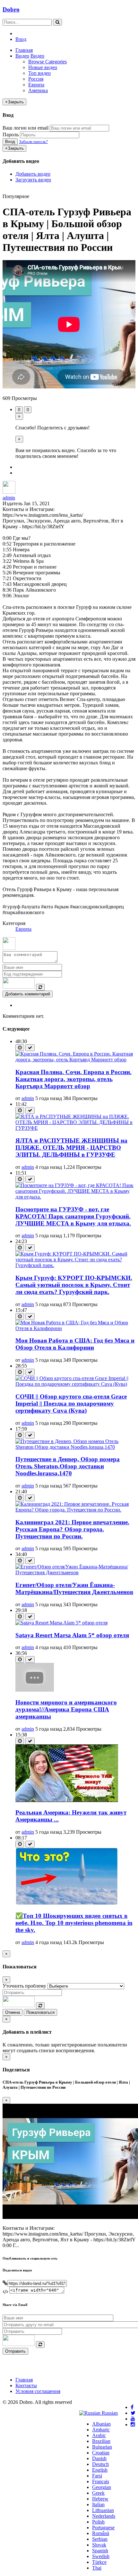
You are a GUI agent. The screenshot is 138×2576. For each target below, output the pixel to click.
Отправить (15, 2351)
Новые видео (43, 67)
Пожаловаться (40, 2012)
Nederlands (104, 2516)
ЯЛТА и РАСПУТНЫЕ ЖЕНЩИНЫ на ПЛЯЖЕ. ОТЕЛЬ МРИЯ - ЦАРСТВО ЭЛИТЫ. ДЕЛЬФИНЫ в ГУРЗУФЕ (71, 1148)
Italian (98, 2504)
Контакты (26, 2385)
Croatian (101, 2453)
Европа (36, 85)
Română (101, 2533)
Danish (99, 2458)
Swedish (101, 2556)
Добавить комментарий (28, 994)
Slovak (99, 2545)
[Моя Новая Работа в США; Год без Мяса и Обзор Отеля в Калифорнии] (75, 1328)
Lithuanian (103, 2510)
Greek (98, 2493)
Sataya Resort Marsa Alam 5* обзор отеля (72, 1635)
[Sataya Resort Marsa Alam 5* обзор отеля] (61, 1623)
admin (9, 498)
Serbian (100, 2539)
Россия (36, 79)
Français (101, 2481)
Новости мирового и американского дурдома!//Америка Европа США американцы (66, 1709)
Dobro (11, 9)
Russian (109, 2413)
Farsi (97, 2476)
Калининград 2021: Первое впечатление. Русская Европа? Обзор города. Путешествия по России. (72, 1529)
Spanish (100, 2551)
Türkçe (99, 2562)
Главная (24, 50)
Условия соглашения (38, 2391)
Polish (98, 2522)
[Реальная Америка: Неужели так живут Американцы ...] (67, 1800)
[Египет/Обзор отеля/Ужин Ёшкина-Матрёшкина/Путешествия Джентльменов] (75, 1572)
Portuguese (103, 2528)
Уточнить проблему (24, 1986)
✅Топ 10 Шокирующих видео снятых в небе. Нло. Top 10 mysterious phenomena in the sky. (74, 1923)
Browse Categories (47, 62)
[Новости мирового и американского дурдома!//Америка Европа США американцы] (35, 1690)
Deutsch (100, 2464)
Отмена (13, 2012)
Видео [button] (22, 56)
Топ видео (39, 73)
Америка (38, 90)
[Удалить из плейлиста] (30, 1048)
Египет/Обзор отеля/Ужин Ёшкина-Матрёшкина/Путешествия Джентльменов (74, 1588)
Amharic (101, 2430)
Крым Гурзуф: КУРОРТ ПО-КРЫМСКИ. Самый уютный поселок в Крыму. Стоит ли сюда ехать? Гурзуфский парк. (74, 1285)
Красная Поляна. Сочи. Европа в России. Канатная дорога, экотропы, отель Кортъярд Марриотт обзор (73, 1079)
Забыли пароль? (33, 142)
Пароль (11, 135)
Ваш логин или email (26, 128)
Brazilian (101, 2441)
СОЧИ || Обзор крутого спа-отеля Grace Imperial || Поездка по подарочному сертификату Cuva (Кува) (71, 1404)
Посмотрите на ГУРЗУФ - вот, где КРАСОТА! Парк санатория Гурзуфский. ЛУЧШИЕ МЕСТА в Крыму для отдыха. (73, 1216)
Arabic (99, 2435)
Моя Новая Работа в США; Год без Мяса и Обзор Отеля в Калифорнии (75, 1344)
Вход (21, 39)
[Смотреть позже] (20, 1048)
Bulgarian (102, 2447)
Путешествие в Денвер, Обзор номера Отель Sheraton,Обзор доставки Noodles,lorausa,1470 (68, 1466)
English (100, 2470)
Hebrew (100, 2499)
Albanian (101, 2424)
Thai (97, 2568)
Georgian (102, 2487)
